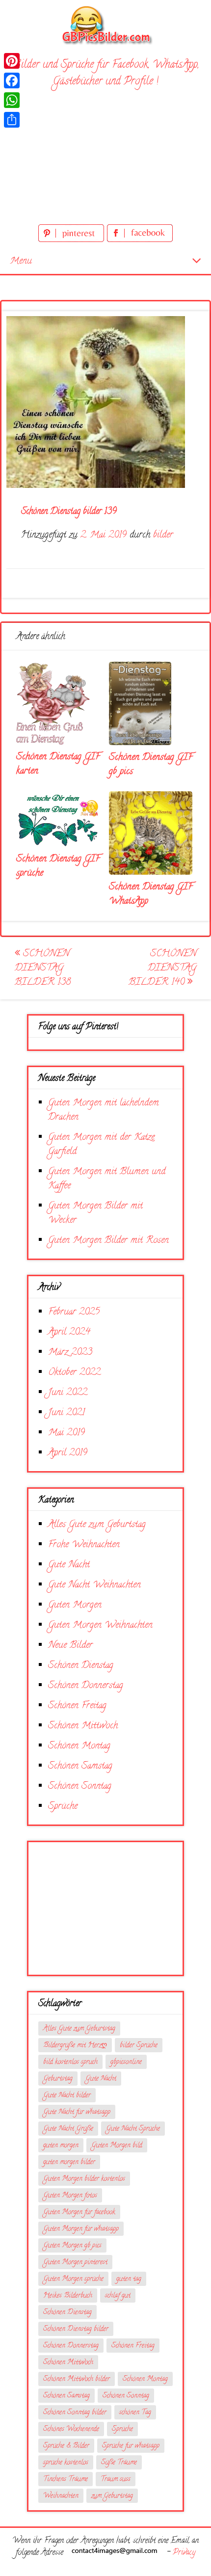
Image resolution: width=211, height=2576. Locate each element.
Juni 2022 (68, 1393)
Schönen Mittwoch (83, 1726)
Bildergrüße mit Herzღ (75, 2046)
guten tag (129, 2279)
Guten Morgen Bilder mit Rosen (108, 1241)
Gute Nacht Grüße (68, 2129)
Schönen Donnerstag (86, 1686)
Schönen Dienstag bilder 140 (162, 968)
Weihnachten (61, 2496)
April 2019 (68, 1453)
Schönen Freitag (77, 1706)
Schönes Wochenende (71, 2429)
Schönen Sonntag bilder (75, 2413)
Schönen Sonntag (80, 1786)
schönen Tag (135, 2413)
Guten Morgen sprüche (73, 2279)
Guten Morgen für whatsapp (81, 2229)
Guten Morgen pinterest (75, 2263)
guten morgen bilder (69, 2162)
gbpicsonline (126, 2062)
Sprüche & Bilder (66, 2446)
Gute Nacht (69, 1565)
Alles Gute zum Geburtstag (97, 1525)
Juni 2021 (66, 1413)
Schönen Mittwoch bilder (77, 2379)
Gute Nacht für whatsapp (77, 2112)
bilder (163, 535)
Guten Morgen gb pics (72, 2246)
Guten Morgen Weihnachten (100, 1625)
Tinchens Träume (66, 2480)
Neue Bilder (70, 1646)
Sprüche (63, 1807)
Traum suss (116, 2480)
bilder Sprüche (139, 2046)
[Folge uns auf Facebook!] (140, 240)
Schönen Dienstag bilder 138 (43, 968)
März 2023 (70, 1353)
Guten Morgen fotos (70, 2196)
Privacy (184, 2553)
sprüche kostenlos (66, 2463)
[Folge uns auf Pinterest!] (73, 240)
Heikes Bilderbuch (68, 2296)
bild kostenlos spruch (70, 2062)
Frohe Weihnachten (84, 1545)
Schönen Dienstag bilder (76, 2329)
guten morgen (61, 2146)
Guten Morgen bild (117, 2146)
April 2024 (69, 1332)
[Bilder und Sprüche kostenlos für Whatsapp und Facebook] (105, 25)
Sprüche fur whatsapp (131, 2446)
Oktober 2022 (74, 1373)
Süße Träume (119, 2463)
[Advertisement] (105, 158)
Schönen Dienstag (81, 1666)
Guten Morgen (75, 1605)
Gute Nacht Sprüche (133, 2129)
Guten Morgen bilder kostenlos (84, 2179)
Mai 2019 (66, 1433)
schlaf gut (118, 2296)
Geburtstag (58, 2079)
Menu (21, 261)
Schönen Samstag (80, 1766)
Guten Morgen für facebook (79, 2213)
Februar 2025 (74, 1312)
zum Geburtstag (112, 2496)
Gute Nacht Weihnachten (94, 1585)
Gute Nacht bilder (67, 2096)
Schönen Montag (79, 1746)
